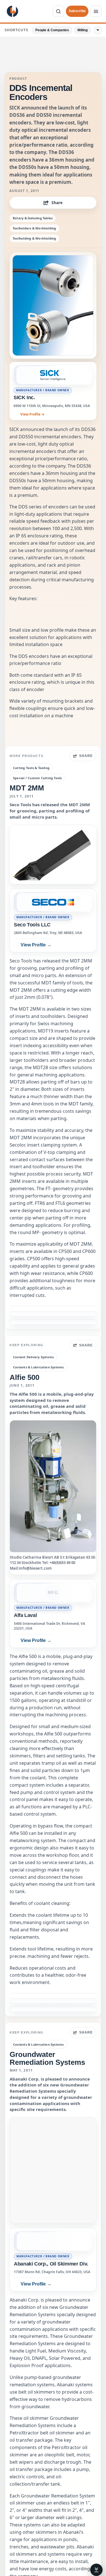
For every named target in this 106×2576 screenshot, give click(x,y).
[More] (98, 30)
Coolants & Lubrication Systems (38, 1367)
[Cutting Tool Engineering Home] (12, 11)
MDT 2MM (27, 788)
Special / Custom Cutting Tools (37, 778)
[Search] (59, 11)
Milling (83, 30)
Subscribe (77, 11)
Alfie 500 (24, 1377)
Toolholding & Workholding (34, 238)
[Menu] (96, 11)
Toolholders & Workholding (34, 228)
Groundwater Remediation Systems (47, 2058)
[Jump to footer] (96, 2570)
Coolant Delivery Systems (33, 1357)
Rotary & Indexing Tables (33, 218)
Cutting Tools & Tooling (31, 768)
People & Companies (52, 30)
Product (18, 79)
